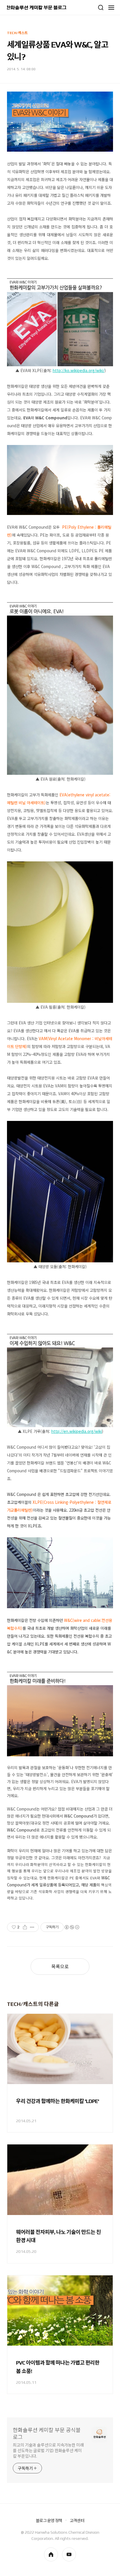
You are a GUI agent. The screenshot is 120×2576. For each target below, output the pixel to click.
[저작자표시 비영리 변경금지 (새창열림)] (72, 1927)
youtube (69, 2554)
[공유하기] (25, 1927)
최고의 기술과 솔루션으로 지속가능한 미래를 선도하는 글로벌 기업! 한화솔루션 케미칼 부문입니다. (48, 2451)
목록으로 (60, 1967)
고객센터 (77, 2521)
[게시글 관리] (32, 1927)
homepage (51, 2554)
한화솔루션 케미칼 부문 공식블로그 (47, 2434)
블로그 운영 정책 (49, 2521)
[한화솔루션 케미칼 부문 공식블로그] (37, 8)
